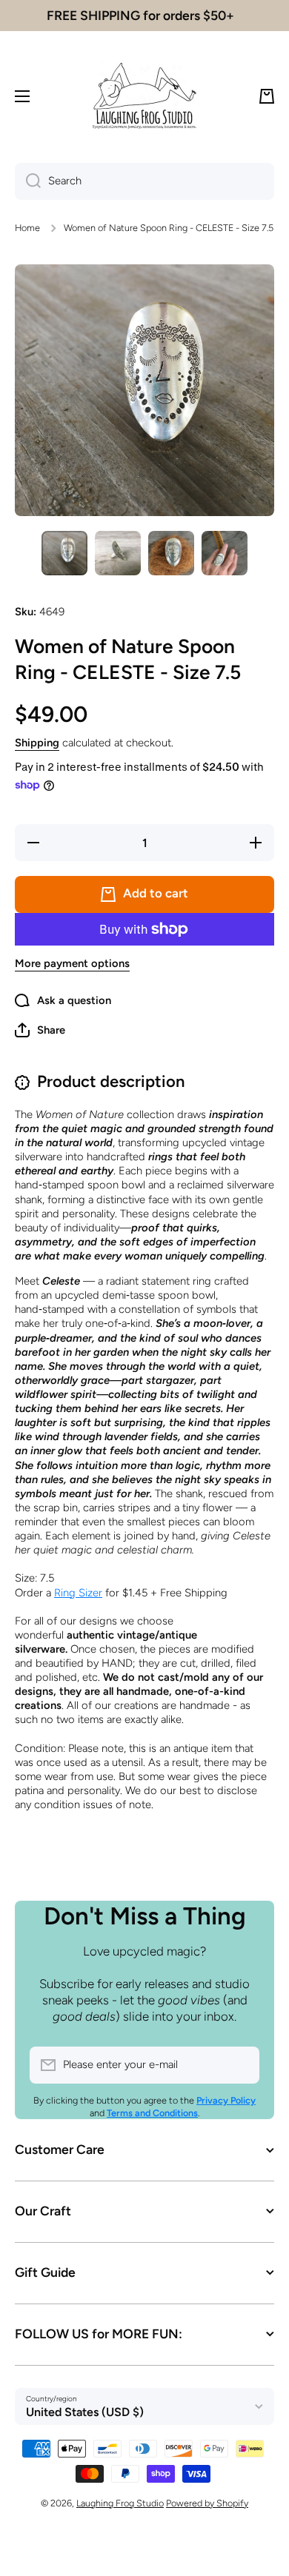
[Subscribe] (241, 2065)
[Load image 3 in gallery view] (171, 553)
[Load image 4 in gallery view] (225, 553)
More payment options (72, 963)
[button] (267, 96)
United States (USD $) (85, 2412)
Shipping (37, 743)
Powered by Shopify (207, 2503)
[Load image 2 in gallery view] (118, 553)
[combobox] (144, 181)
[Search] (28, 181)
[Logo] (144, 96)
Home (27, 228)
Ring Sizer (78, 1593)
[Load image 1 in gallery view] (64, 553)
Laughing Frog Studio (120, 2503)
